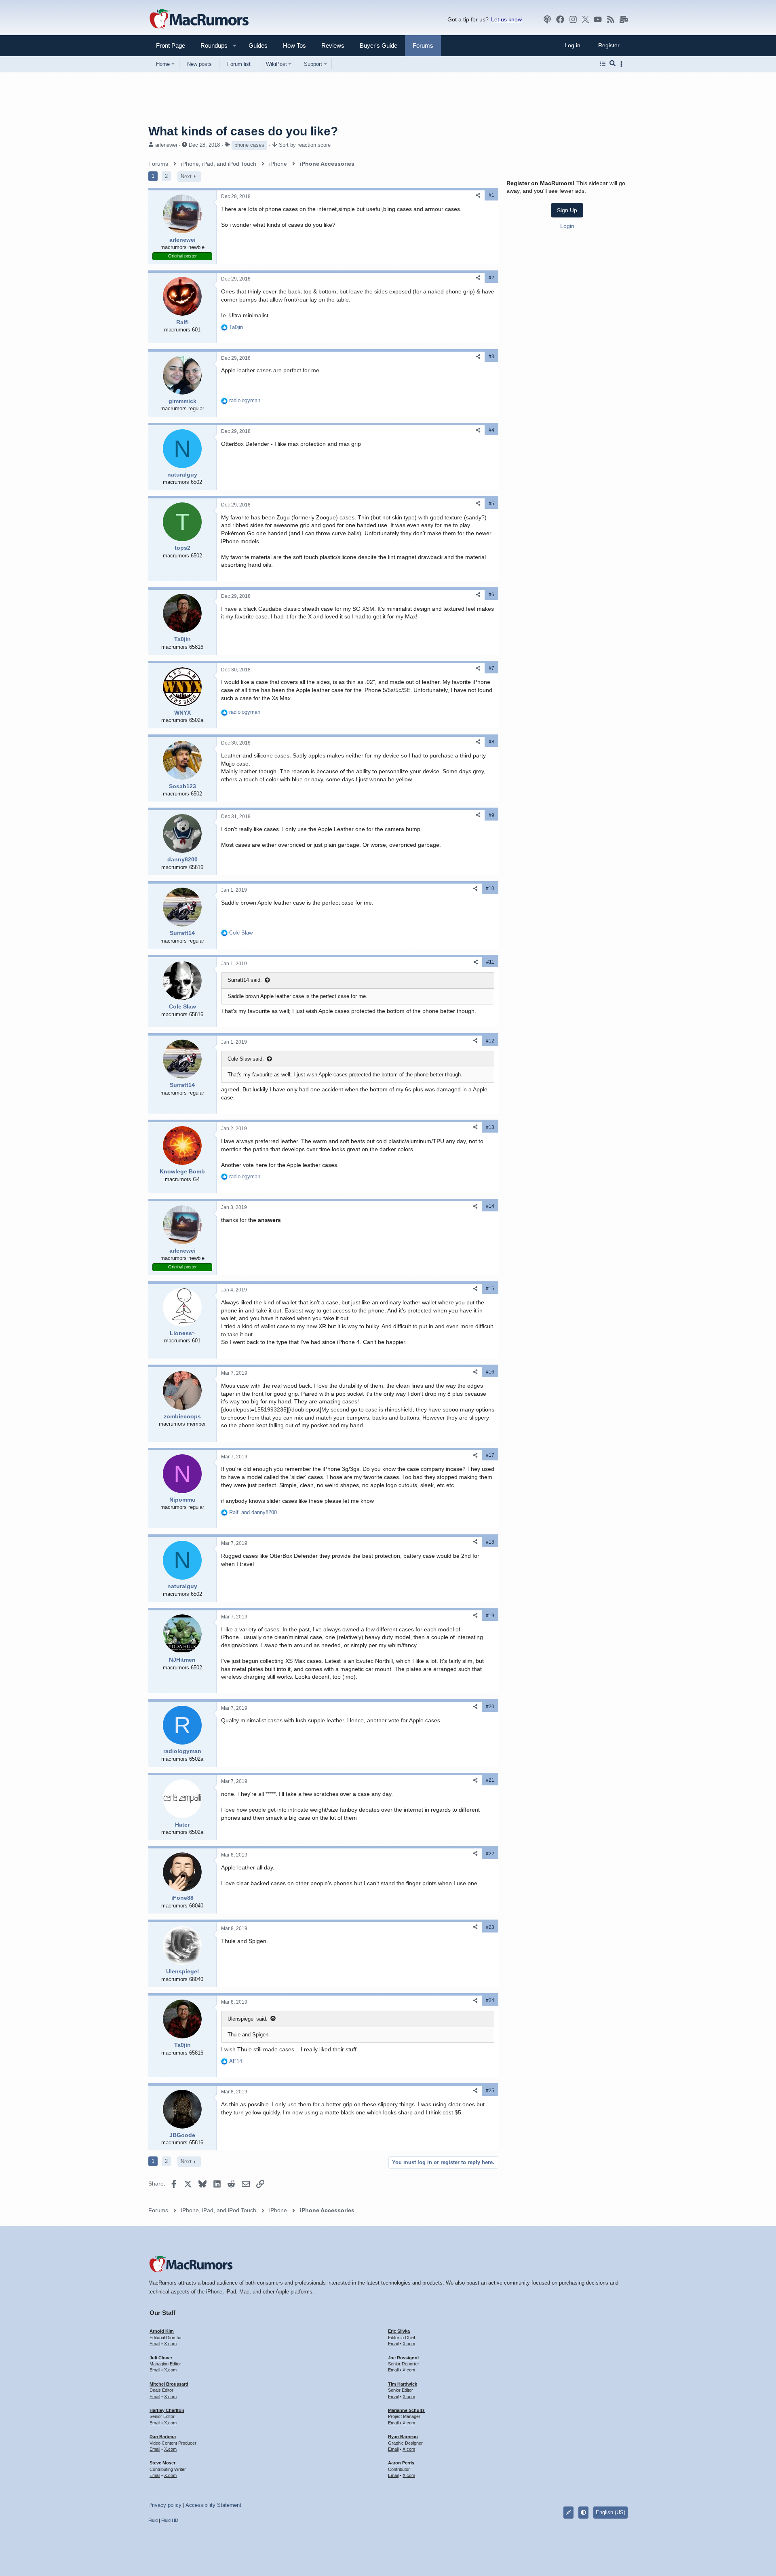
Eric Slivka (399, 2331)
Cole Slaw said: (246, 1059)
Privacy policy (165, 2505)
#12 (490, 1041)
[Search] (613, 64)
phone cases (249, 145)
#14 (490, 1206)
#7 (491, 668)
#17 (490, 1455)
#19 (490, 1616)
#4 (491, 430)
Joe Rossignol (403, 2358)
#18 (490, 1542)
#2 (491, 278)
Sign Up (567, 210)
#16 (490, 1372)
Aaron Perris (401, 2463)
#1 (491, 195)
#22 (490, 1854)
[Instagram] (573, 19)
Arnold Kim (162, 2331)
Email (155, 2344)
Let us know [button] (506, 19)
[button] (211, 45)
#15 (490, 1289)
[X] (586, 19)
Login (567, 226)
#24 (490, 2000)
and (253, 1512)
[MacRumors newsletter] (624, 19)
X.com (170, 2344)
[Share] (478, 195)
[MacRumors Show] (547, 19)
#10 (490, 888)
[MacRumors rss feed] (611, 19)
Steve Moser (162, 2463)
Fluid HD (170, 2520)
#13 (490, 1127)
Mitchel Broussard (169, 2384)
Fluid (153, 2520)
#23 (490, 1927)
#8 (491, 742)
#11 (490, 962)
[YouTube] (598, 19)
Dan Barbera (163, 2437)
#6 (491, 595)
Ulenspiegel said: (248, 2019)
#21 (490, 1780)
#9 (491, 815)
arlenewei (166, 145)
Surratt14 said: (245, 980)
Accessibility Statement (213, 2505)
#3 (491, 357)
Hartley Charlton (167, 2410)
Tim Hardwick (403, 2384)
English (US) (610, 2512)
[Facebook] (560, 19)
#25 (490, 2091)
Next (186, 176)
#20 (490, 1707)
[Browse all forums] (603, 64)
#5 (491, 504)
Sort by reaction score (305, 145)
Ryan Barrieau (403, 2437)
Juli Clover (161, 2358)
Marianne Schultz (406, 2410)
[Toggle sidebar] (623, 64)
